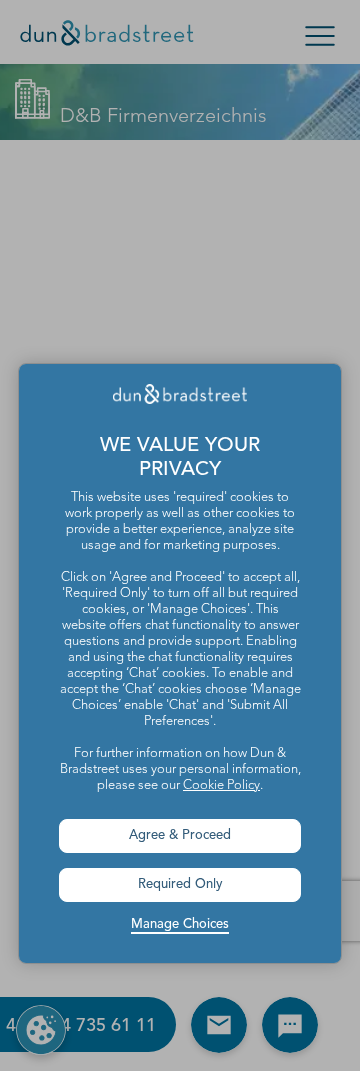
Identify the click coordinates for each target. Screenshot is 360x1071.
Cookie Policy (221, 785)
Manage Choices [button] (180, 924)
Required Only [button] (180, 884)
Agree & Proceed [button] (180, 835)
